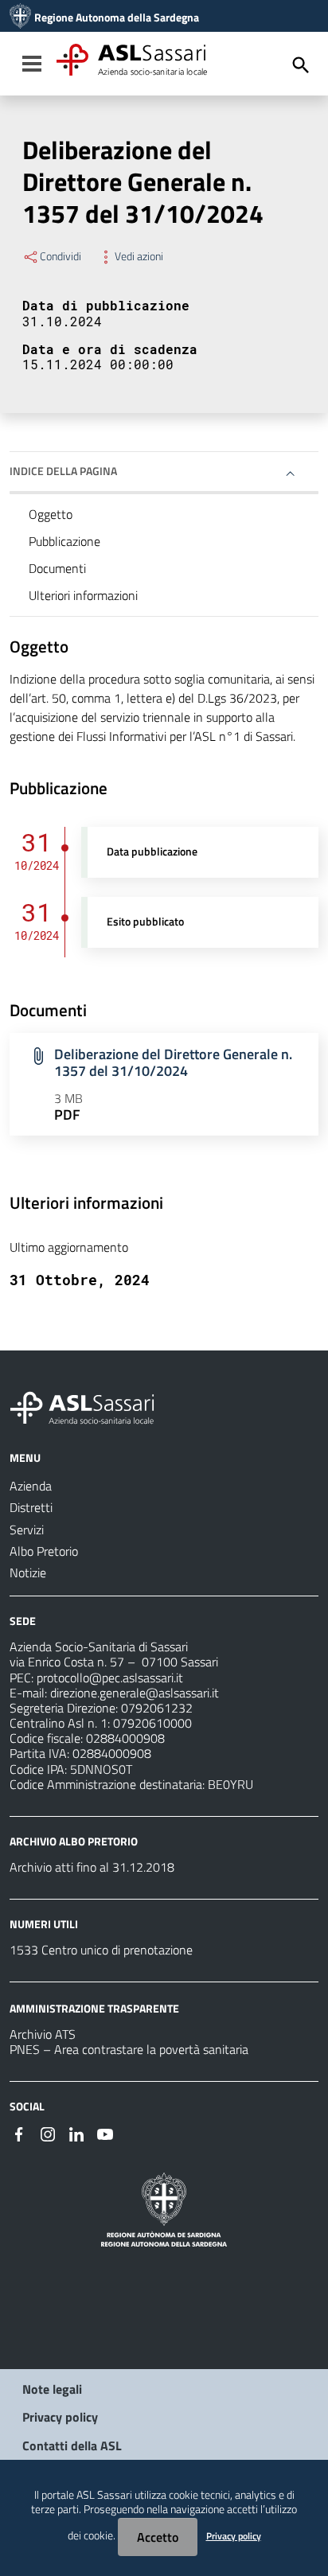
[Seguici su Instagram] (48, 2133)
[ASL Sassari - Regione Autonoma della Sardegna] (92, 1406)
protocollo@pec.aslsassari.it (110, 1678)
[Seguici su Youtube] (105, 2133)
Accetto (158, 2537)
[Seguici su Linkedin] (76, 2133)
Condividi (61, 256)
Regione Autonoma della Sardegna (117, 18)
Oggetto (51, 514)
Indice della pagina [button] (63, 471)
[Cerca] (301, 65)
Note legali (52, 2389)
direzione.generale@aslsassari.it (135, 1693)
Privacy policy (60, 2417)
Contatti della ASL (72, 2445)
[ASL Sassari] (20, 18)
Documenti (57, 568)
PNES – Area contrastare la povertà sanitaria (129, 2049)
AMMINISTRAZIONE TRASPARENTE (94, 2008)
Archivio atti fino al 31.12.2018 (92, 1867)
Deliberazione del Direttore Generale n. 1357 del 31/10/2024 (173, 1062)
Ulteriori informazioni (83, 595)
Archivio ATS (43, 2034)
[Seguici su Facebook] (19, 2133)
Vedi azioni (139, 256)
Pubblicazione (64, 541)
